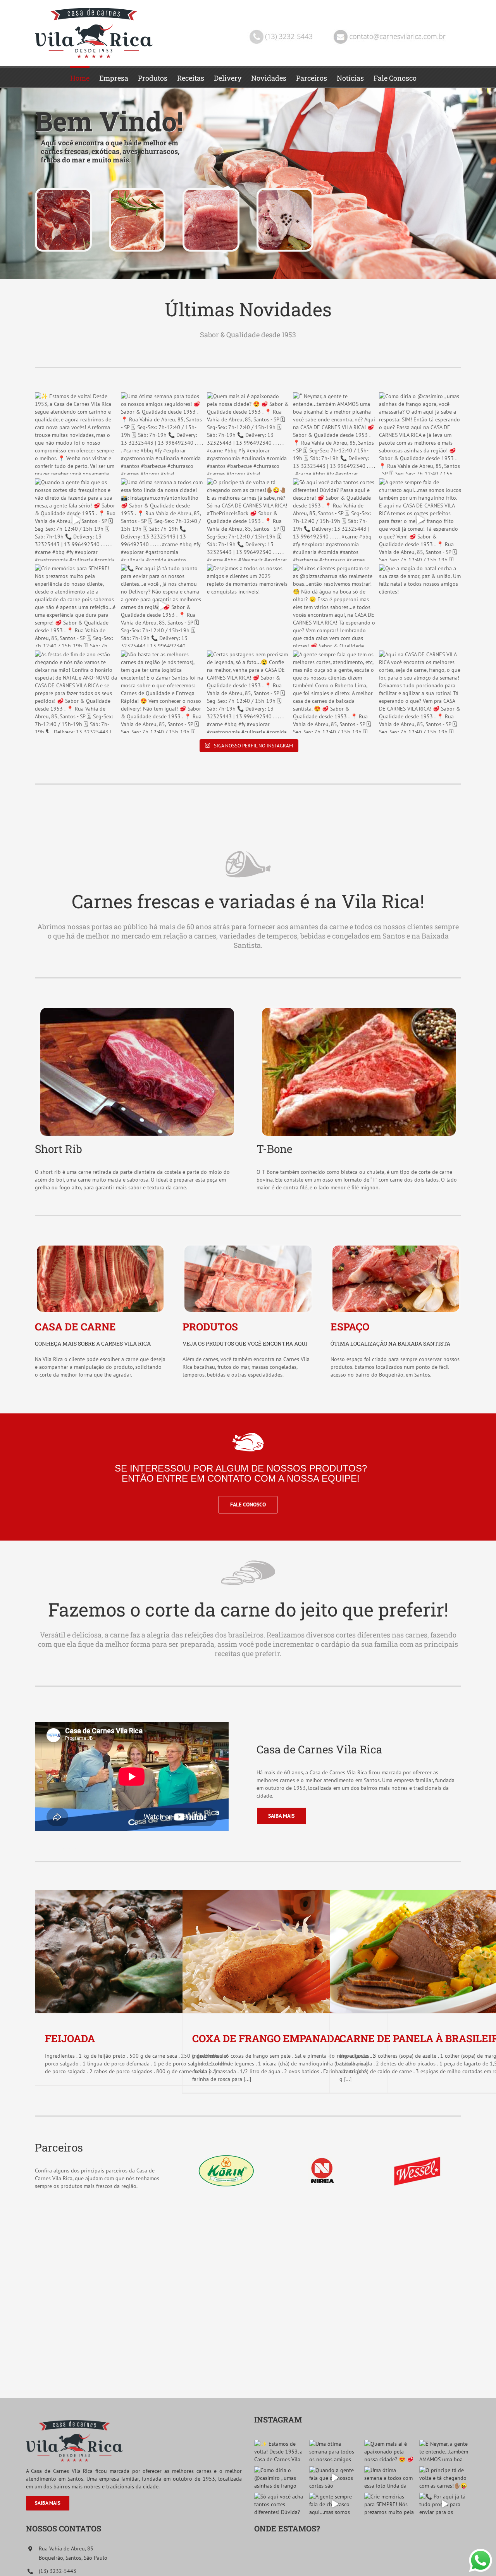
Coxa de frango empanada (267, 2038)
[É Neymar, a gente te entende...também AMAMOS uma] (334, 433)
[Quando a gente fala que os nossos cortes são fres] (76, 519)
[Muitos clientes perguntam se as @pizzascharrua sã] (334, 606)
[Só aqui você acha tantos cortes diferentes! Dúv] (334, 519)
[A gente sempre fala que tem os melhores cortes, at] (334, 692)
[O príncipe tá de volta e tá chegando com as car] (248, 519)
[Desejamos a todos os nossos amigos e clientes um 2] (248, 606)
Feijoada (70, 2038)
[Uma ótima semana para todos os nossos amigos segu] (162, 433)
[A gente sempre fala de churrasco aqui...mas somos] (420, 519)
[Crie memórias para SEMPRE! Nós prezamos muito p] (76, 606)
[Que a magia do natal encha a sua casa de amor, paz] (420, 606)
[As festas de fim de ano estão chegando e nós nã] (76, 692)
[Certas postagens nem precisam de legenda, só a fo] (248, 692)
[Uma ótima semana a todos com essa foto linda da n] (162, 519)
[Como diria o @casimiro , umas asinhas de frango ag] (420, 433)
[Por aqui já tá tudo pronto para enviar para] (162, 606)
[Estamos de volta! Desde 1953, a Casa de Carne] (76, 433)
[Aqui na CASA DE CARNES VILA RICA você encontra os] (420, 692)
